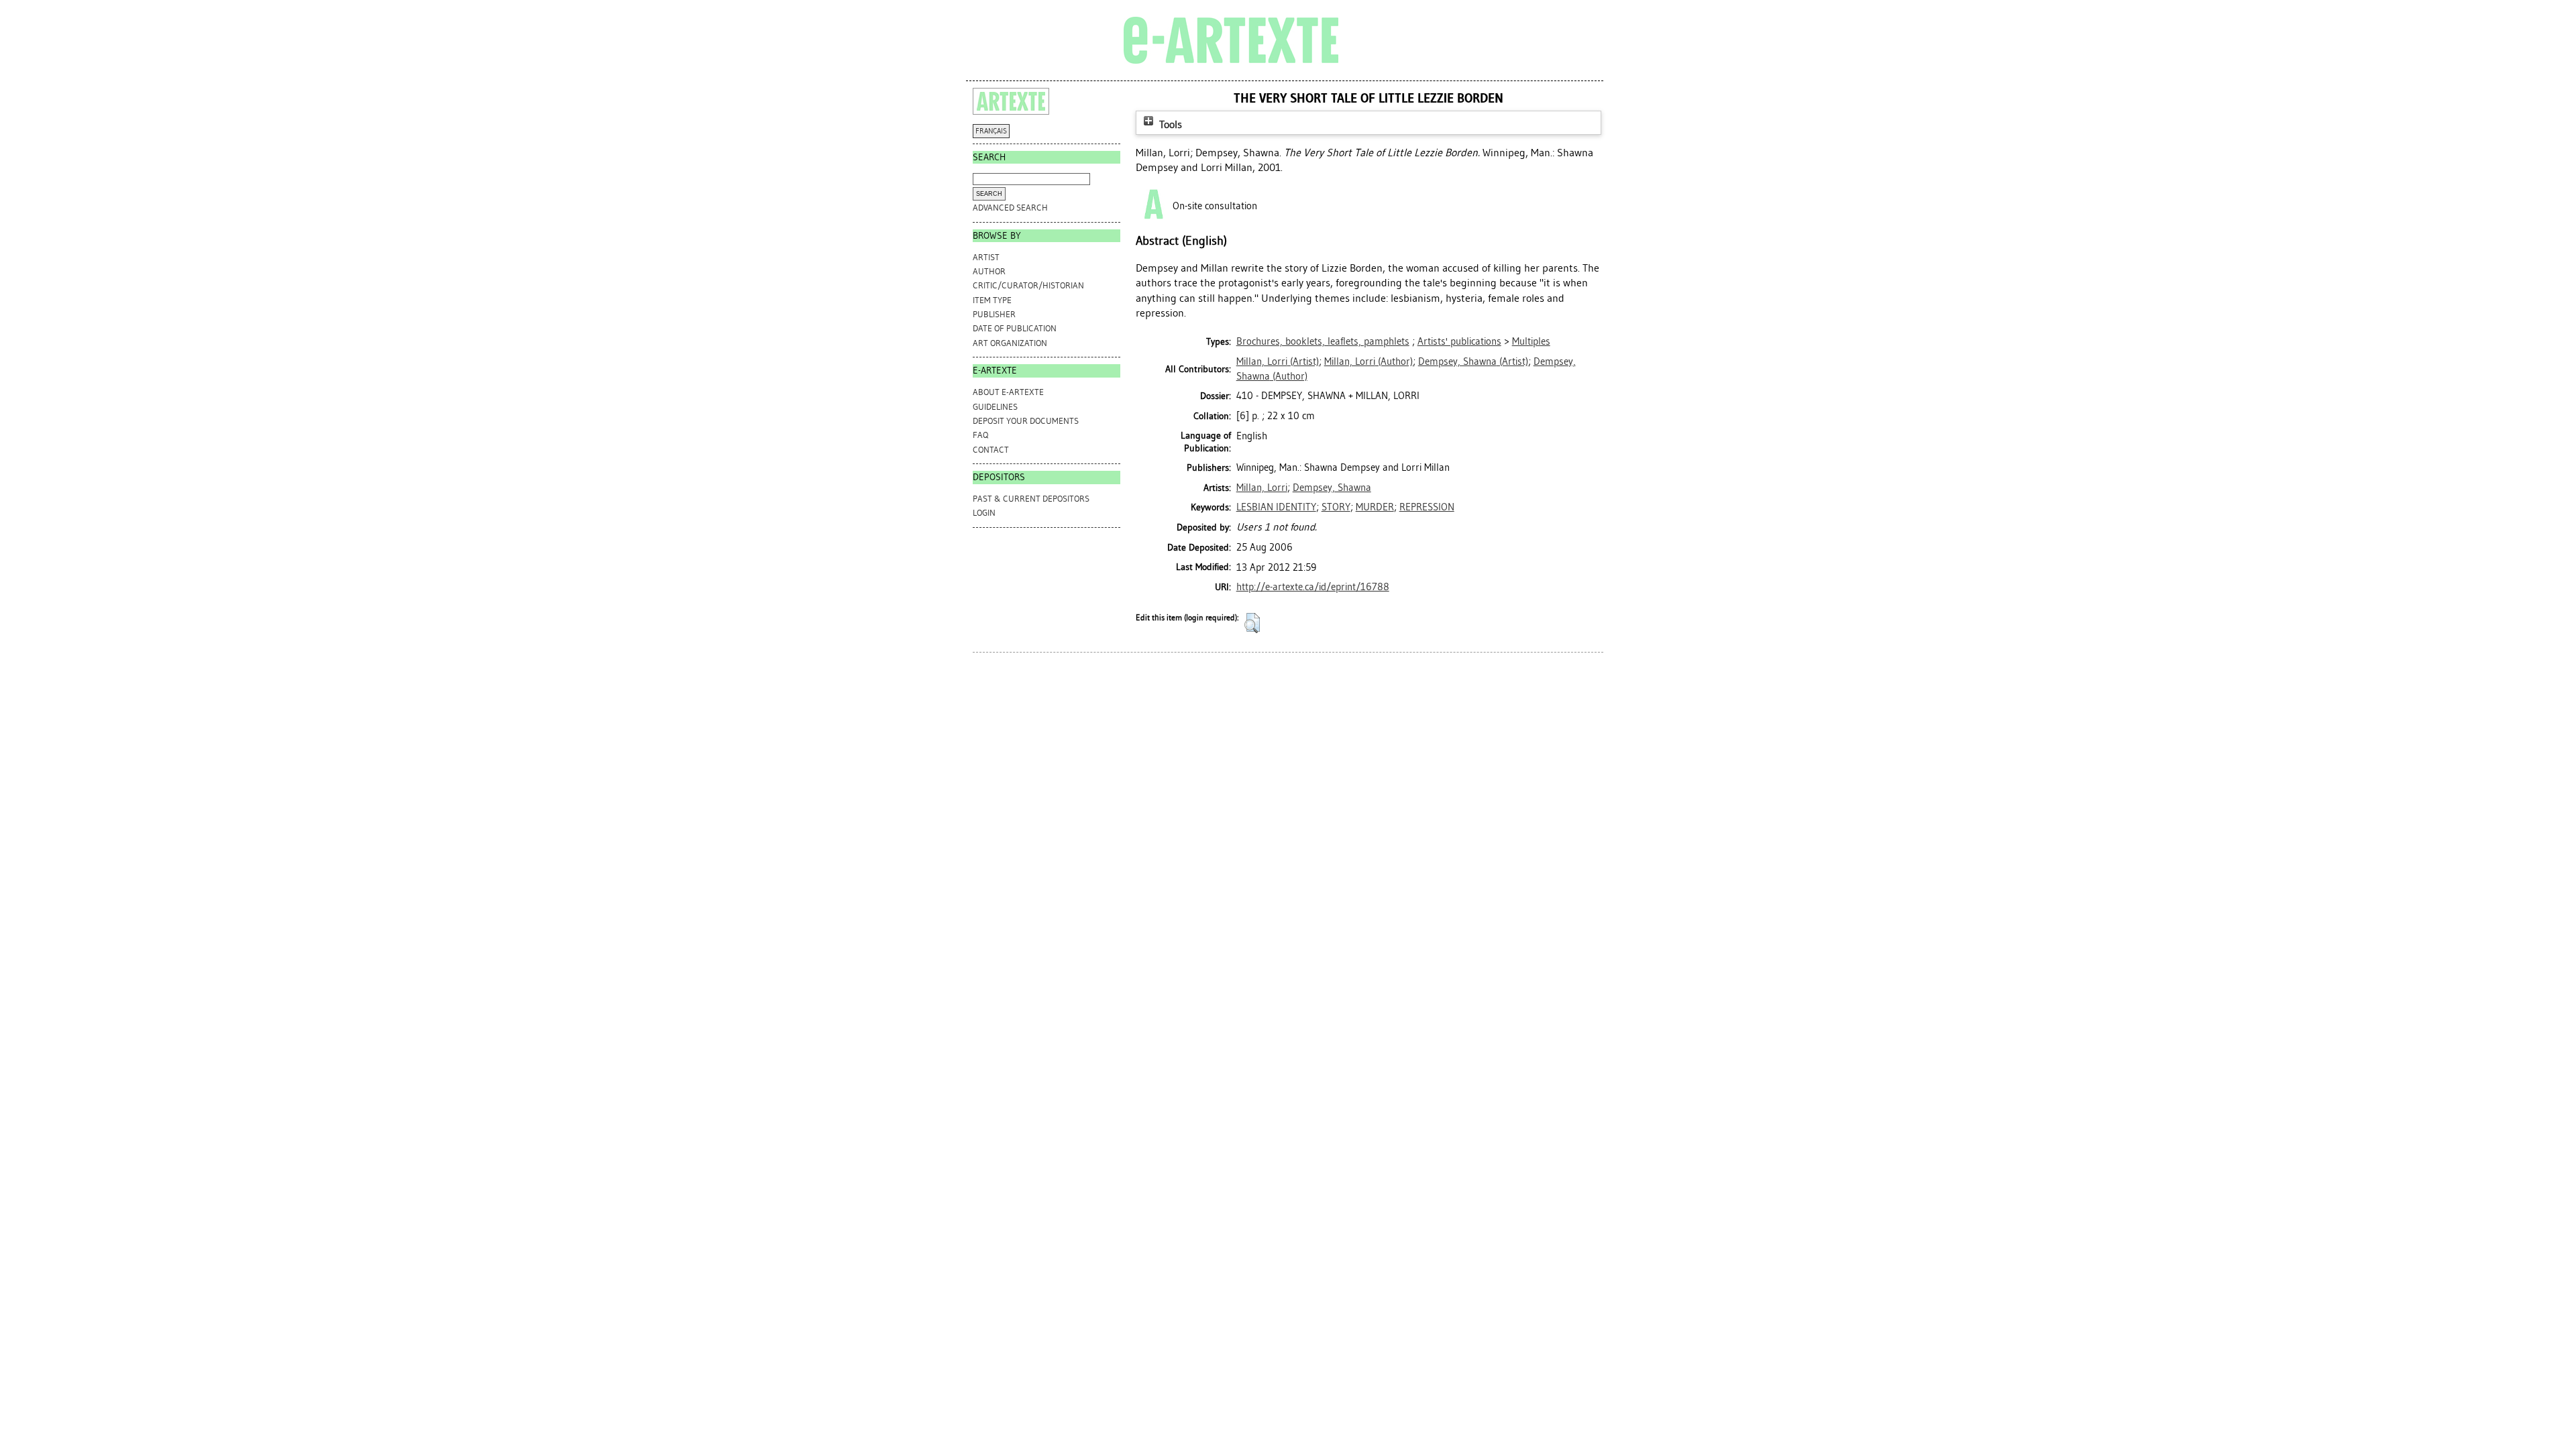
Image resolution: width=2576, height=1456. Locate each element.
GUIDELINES (995, 407)
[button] (1252, 623)
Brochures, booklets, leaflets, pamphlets (1323, 341)
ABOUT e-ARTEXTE (1008, 392)
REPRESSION (1427, 507)
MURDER (1375, 507)
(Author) (1368, 361)
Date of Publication (1015, 328)
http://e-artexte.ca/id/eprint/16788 (1313, 587)
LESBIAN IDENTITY (1276, 507)
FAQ (980, 435)
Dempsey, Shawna (1332, 488)
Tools (1169, 124)
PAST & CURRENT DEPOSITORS (1031, 499)
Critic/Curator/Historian (1028, 285)
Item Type (992, 300)
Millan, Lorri (1262, 488)
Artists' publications (1459, 341)
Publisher (994, 314)
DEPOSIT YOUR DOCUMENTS (1026, 421)
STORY (1336, 507)
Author (989, 271)
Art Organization (1010, 343)
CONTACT (991, 450)
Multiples (1531, 341)
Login (984, 513)
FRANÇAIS (991, 131)
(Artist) (1278, 361)
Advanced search (1010, 208)
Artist (986, 257)
